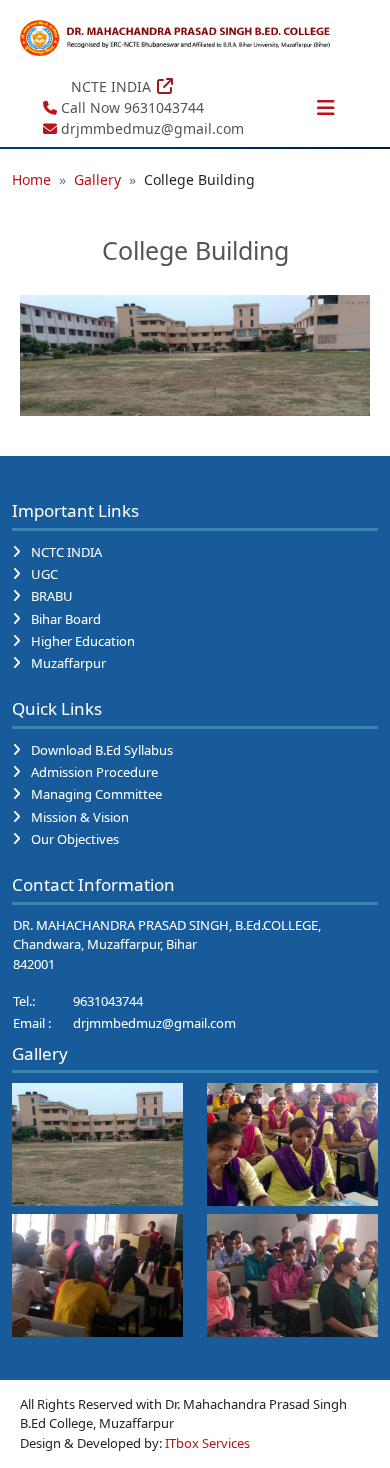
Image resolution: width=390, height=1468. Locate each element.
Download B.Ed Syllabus (102, 750)
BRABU (52, 596)
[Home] (176, 38)
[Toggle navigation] (326, 108)
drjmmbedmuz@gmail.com (154, 1023)
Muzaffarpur (68, 663)
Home (31, 179)
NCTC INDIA (66, 552)
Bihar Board (66, 619)
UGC (44, 574)
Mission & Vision (80, 817)
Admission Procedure (94, 772)
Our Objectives (75, 839)
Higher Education (83, 641)
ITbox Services (207, 1443)
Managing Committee (96, 794)
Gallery (97, 179)
